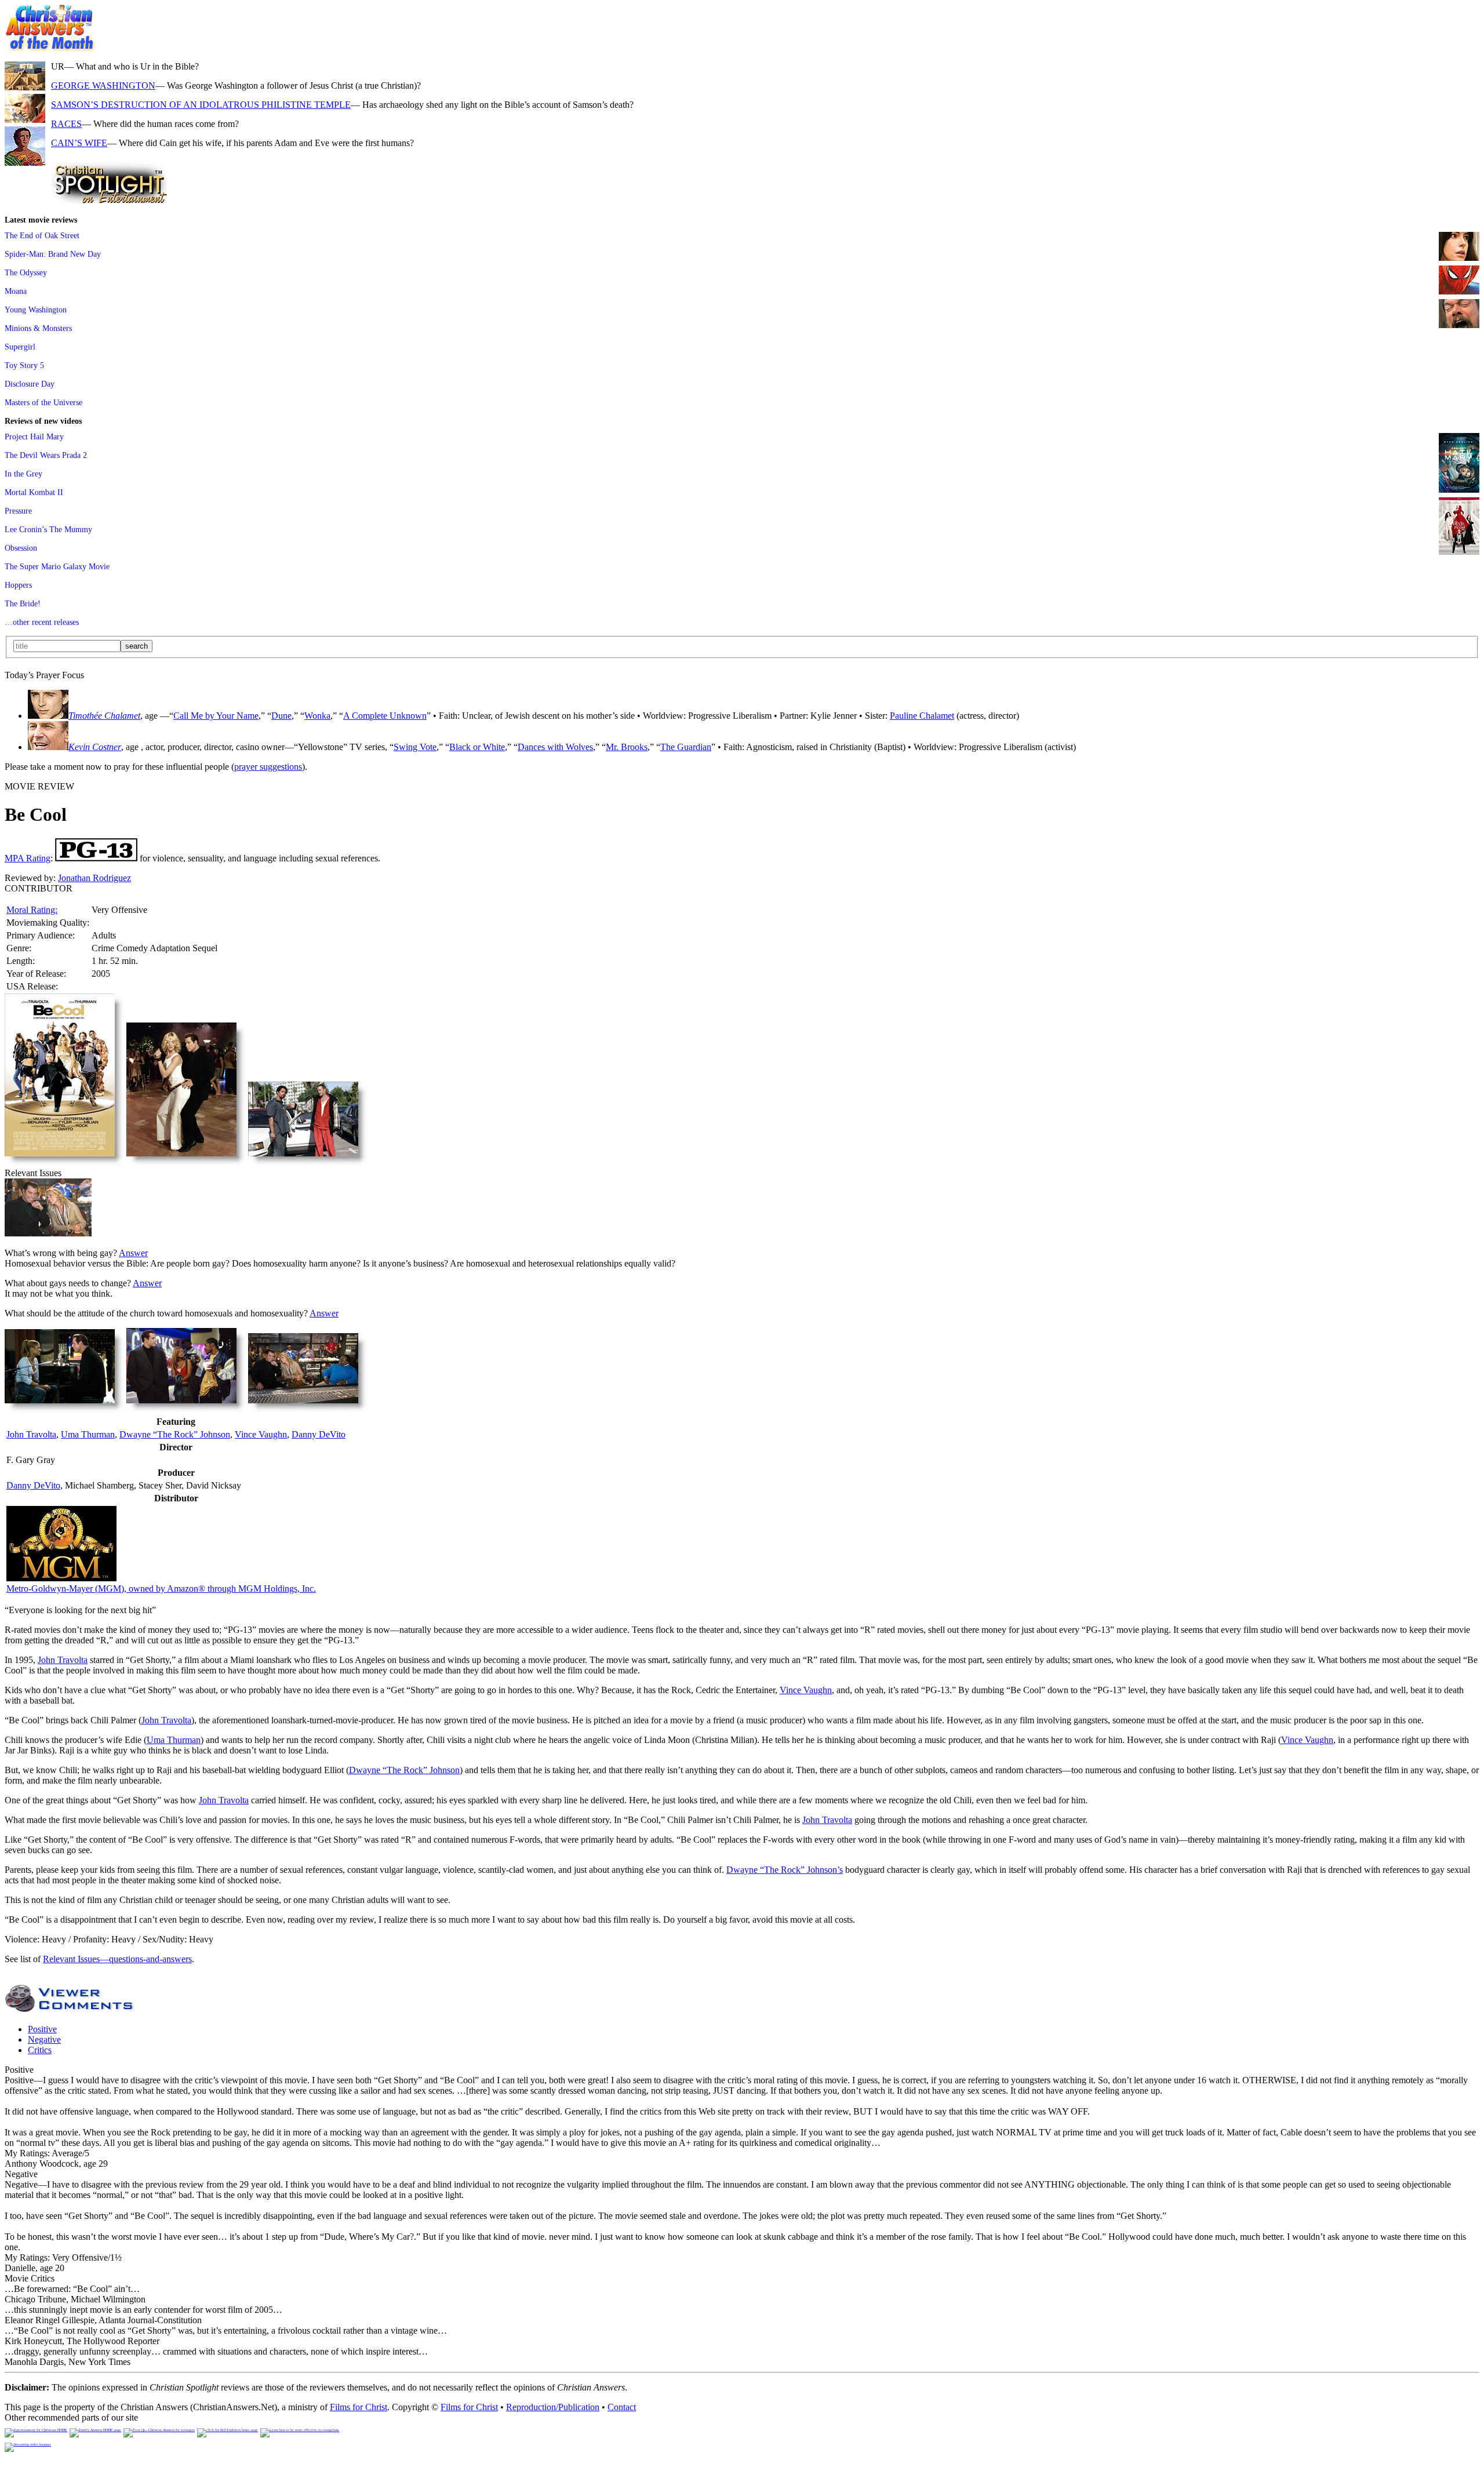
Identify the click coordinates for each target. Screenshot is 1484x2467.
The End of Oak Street (42, 235)
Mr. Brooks (627, 747)
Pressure (18, 511)
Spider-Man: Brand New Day (53, 254)
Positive (42, 2029)
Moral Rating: (32, 910)
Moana (16, 291)
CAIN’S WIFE (79, 143)
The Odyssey (26, 272)
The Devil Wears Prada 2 (46, 455)
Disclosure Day (30, 384)
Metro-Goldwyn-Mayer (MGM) (161, 1589)
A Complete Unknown (385, 716)
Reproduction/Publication (553, 2407)
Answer (133, 1253)
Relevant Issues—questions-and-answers (117, 1959)
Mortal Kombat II (34, 492)
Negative (44, 2040)
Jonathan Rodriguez (94, 878)
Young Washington (36, 310)
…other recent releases (42, 622)
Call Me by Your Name (216, 716)
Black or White (477, 747)
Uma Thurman (88, 1434)
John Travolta (31, 1434)
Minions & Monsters (38, 328)
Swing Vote (415, 747)
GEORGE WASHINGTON (103, 85)
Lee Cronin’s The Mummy (48, 529)
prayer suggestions (268, 767)
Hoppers (18, 585)
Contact (622, 2407)
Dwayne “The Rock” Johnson (175, 1434)
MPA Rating (28, 858)
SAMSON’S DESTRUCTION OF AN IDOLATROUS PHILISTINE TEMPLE (201, 105)
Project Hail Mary (34, 436)
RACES (66, 124)
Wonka (317, 716)
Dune (281, 716)
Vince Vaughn (261, 1434)
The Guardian (686, 747)
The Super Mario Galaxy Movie (57, 566)
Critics (40, 2050)
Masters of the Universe (43, 402)
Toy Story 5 (24, 365)
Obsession (21, 548)
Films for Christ (359, 2407)
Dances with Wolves (555, 747)
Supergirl (20, 347)
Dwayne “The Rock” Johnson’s (785, 1870)
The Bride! (23, 603)
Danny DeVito (319, 1434)
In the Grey (23, 474)
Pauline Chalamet (922, 716)
